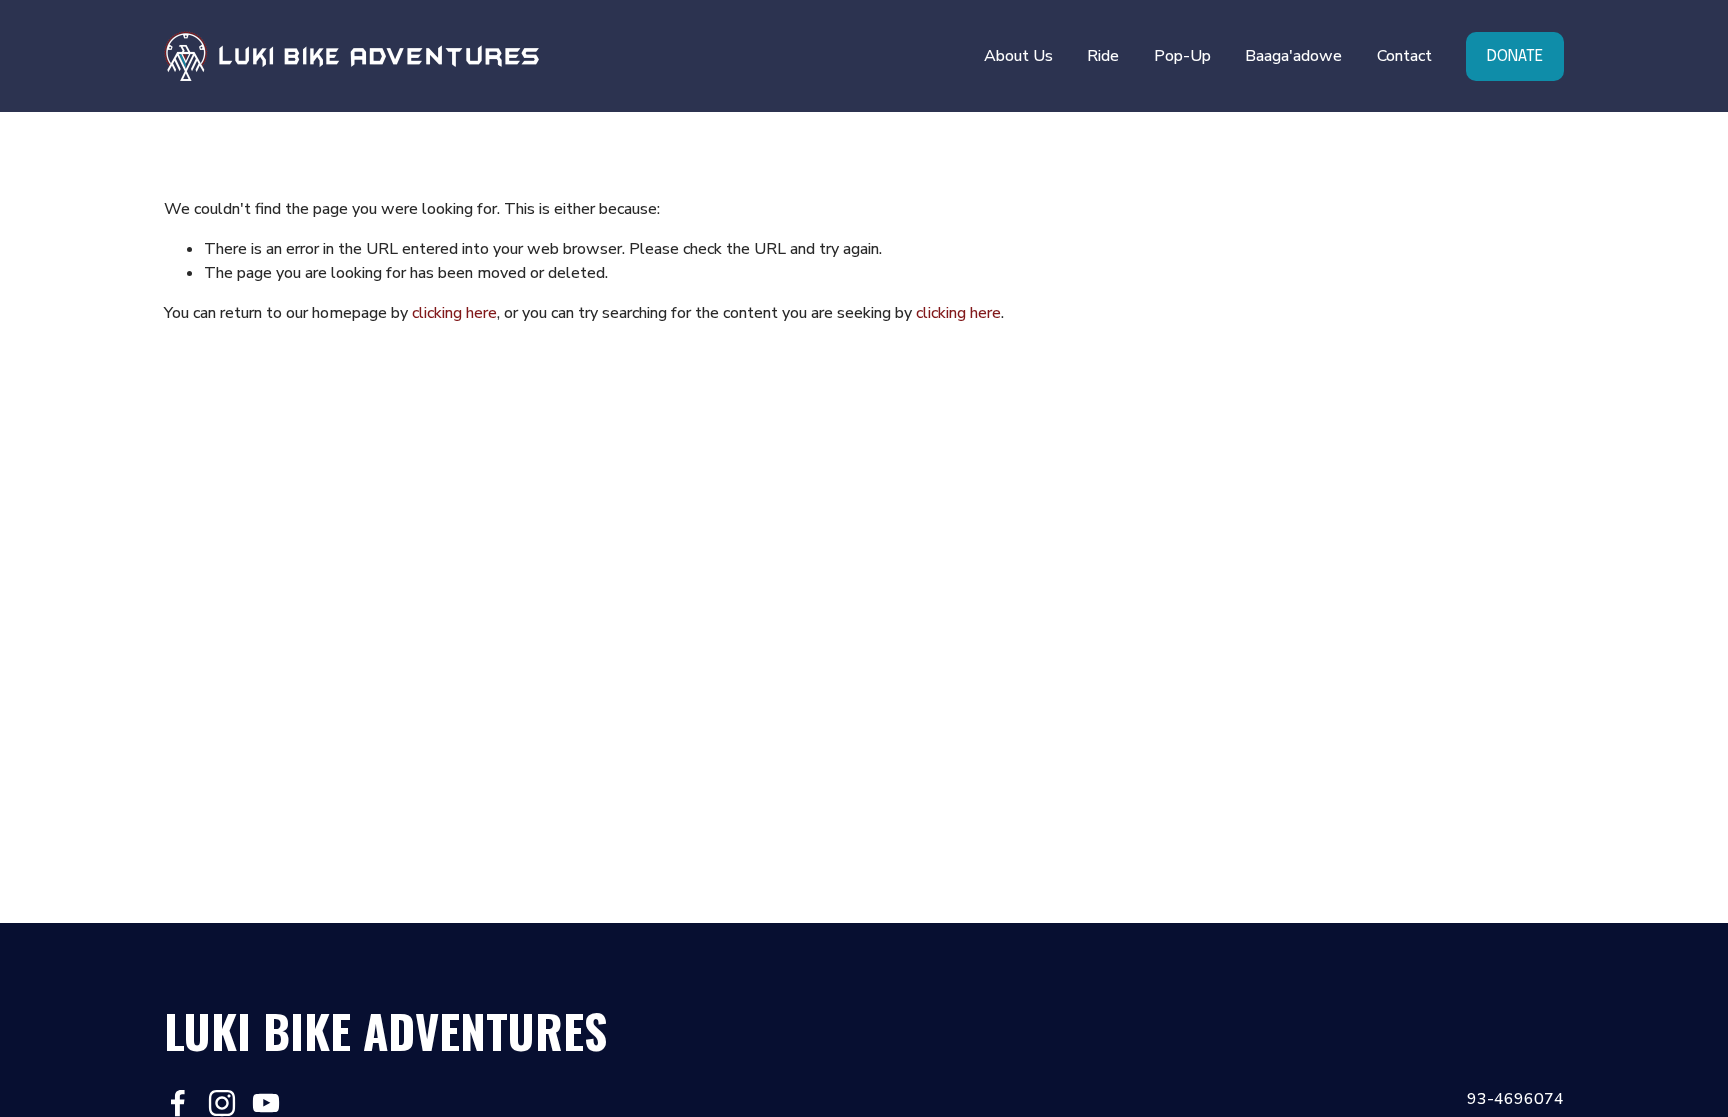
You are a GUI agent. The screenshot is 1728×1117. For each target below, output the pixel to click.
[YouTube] (266, 1103)
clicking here (454, 313)
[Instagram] (222, 1103)
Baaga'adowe (1293, 56)
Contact (1404, 56)
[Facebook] (178, 1103)
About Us (1018, 56)
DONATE (1515, 56)
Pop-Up (1182, 56)
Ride (1103, 56)
